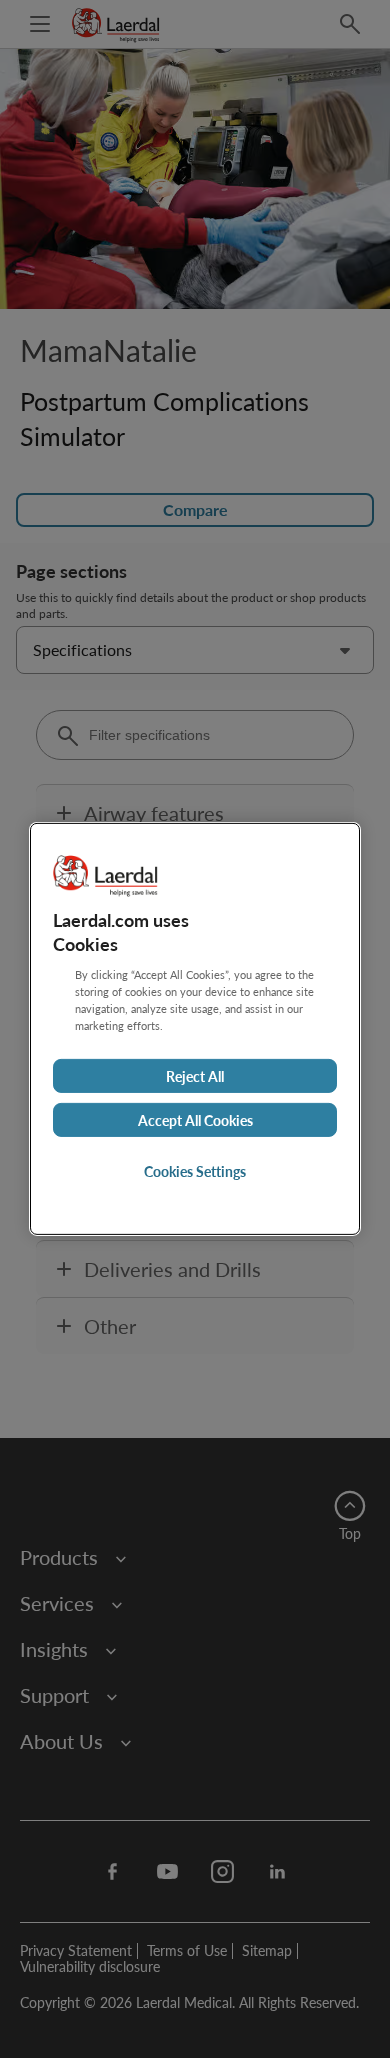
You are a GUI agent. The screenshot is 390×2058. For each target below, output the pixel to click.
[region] (195, 1029)
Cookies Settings (195, 1171)
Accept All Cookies (195, 1120)
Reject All (195, 1076)
